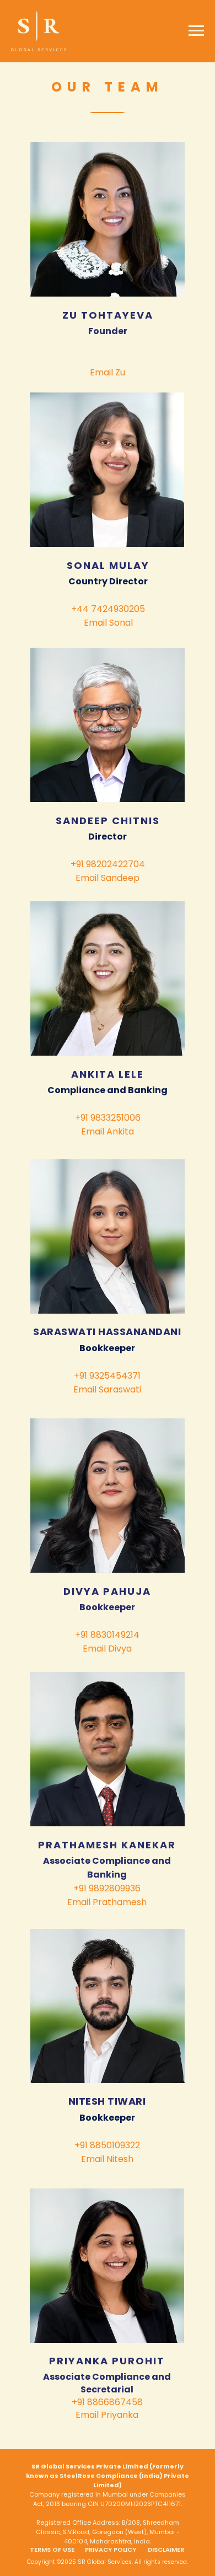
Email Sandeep (108, 878)
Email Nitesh (107, 2159)
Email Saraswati (107, 1389)
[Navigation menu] (196, 31)
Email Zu (108, 372)
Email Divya (107, 1649)
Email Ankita (108, 1131)
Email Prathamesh (107, 1902)
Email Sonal (108, 623)
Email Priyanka (107, 2415)
